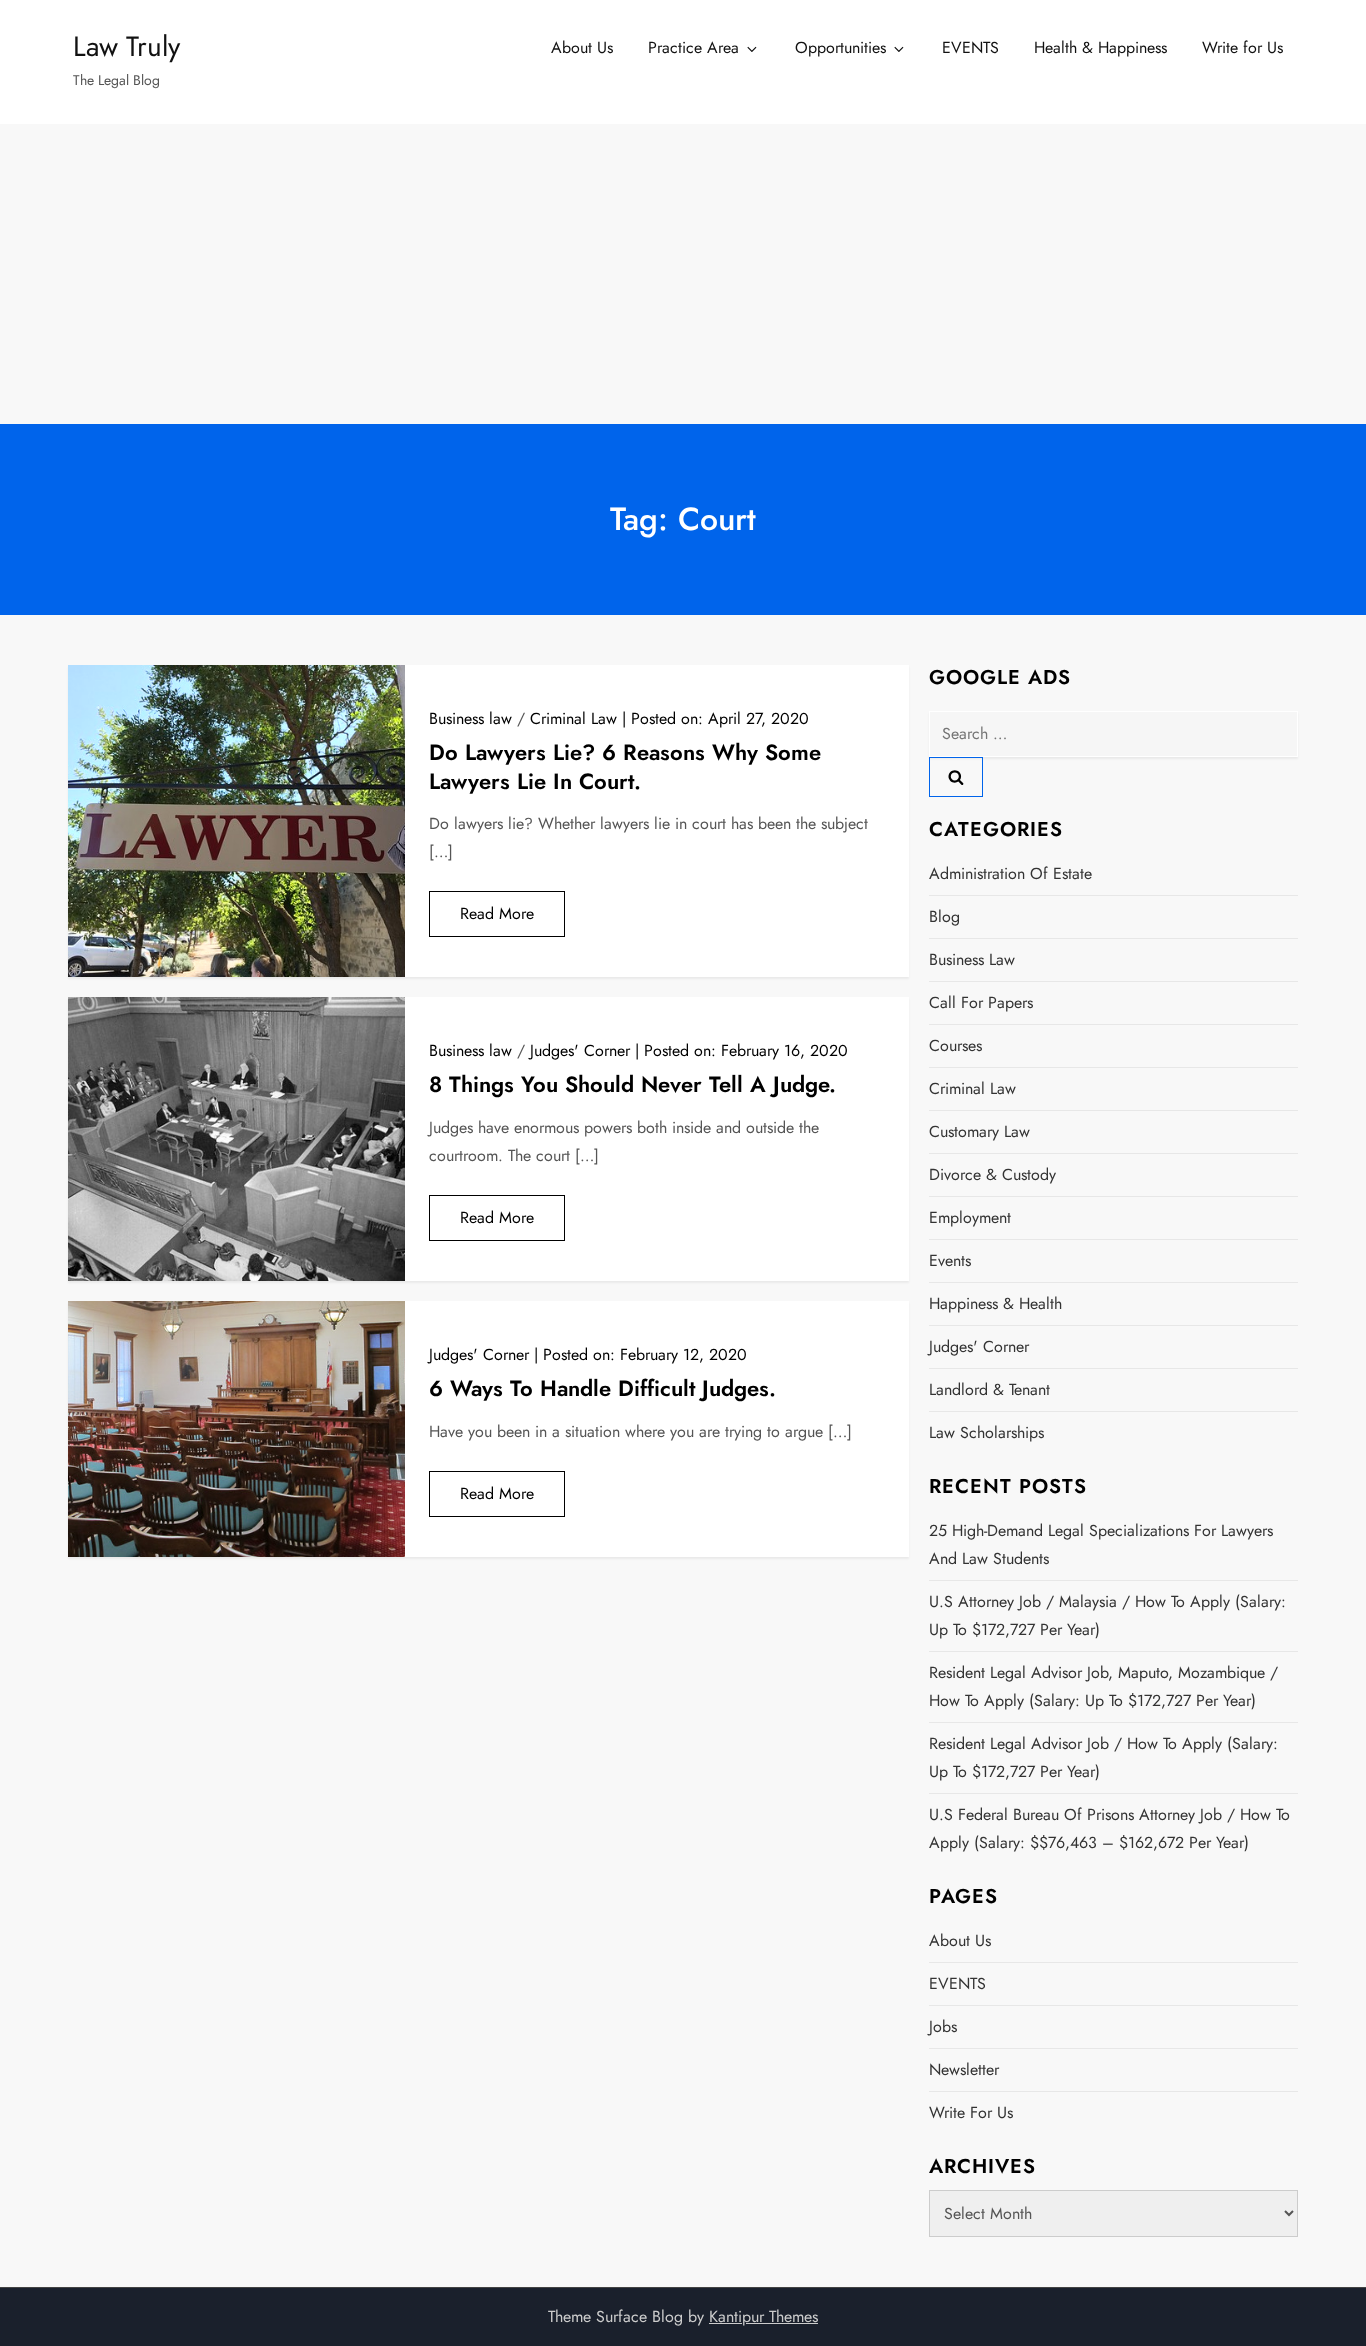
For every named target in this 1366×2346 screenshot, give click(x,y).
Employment (970, 1217)
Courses (955, 1045)
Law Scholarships (986, 1432)
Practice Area (693, 47)
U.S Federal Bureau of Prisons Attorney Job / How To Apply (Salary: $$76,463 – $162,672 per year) (1109, 1828)
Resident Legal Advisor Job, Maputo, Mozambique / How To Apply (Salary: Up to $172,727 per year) (1103, 1686)
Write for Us (1242, 47)
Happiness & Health (995, 1303)
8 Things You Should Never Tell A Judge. (632, 1084)
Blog (944, 916)
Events (950, 1260)
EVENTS (970, 47)
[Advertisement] (683, 274)
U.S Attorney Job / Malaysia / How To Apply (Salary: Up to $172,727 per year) (1107, 1615)
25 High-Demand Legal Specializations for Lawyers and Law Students (1101, 1544)
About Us (582, 47)
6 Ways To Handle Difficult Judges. (602, 1388)
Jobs (943, 2026)
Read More (497, 913)
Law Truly (126, 46)
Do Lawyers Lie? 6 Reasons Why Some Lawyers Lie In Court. (625, 766)
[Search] (956, 777)
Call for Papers (981, 1002)
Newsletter (964, 2069)
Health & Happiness (1100, 47)
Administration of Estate (1010, 873)
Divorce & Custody (992, 1174)
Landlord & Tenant (989, 1389)
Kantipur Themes (763, 2316)
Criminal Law (573, 718)
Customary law (979, 1131)
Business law (470, 718)
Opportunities (840, 47)
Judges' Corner (580, 1050)
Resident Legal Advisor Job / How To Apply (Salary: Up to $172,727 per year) (1103, 1757)
